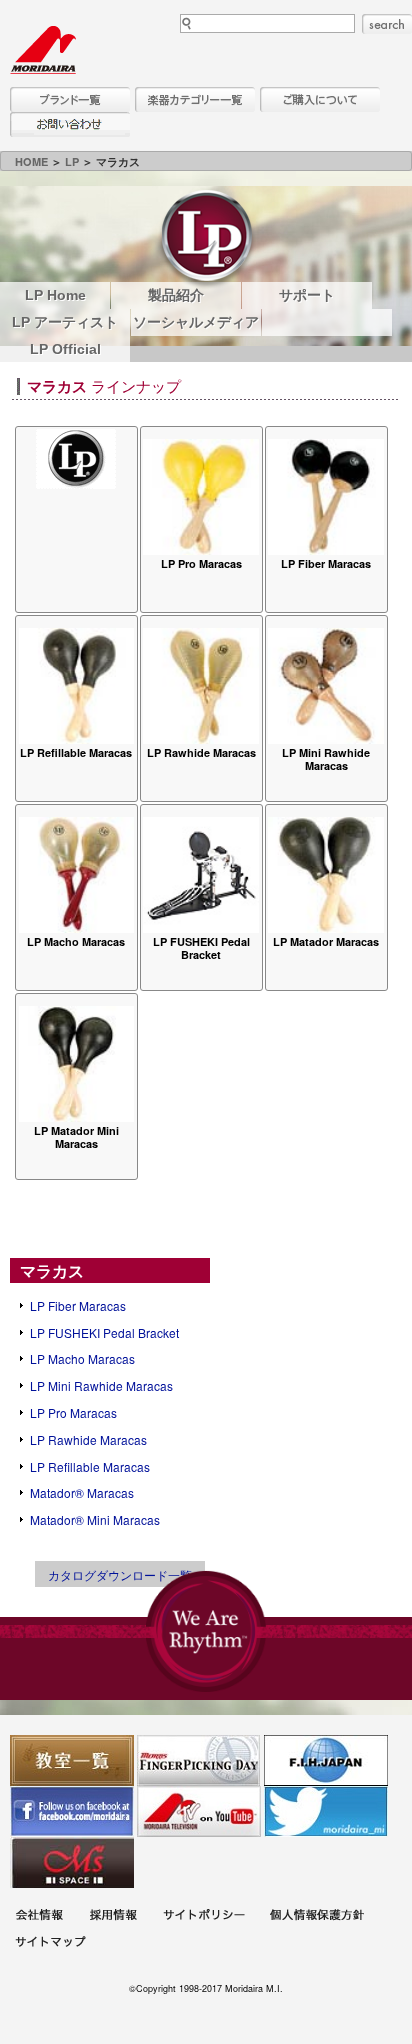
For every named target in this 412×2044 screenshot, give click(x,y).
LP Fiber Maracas (78, 1305)
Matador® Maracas (82, 1492)
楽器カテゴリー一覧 (195, 99)
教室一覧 (72, 1760)
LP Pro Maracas (73, 1412)
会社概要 (39, 1917)
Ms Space (72, 1862)
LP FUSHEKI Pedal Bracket (104, 1332)
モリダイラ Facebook (72, 1811)
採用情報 (113, 1917)
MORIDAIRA (43, 50)
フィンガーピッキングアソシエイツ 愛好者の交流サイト (199, 1760)
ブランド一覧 (70, 99)
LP (72, 161)
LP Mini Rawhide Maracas (101, 1385)
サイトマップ (50, 1944)
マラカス (52, 1270)
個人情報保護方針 (317, 1917)
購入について (320, 99)
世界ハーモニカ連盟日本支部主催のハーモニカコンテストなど (326, 1760)
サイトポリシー (204, 1917)
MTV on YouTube (199, 1811)
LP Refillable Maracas (90, 1466)
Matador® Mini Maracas (95, 1519)
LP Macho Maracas (82, 1358)
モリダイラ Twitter (326, 1811)
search (387, 24)
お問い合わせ (70, 124)
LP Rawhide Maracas (88, 1439)
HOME (31, 161)
